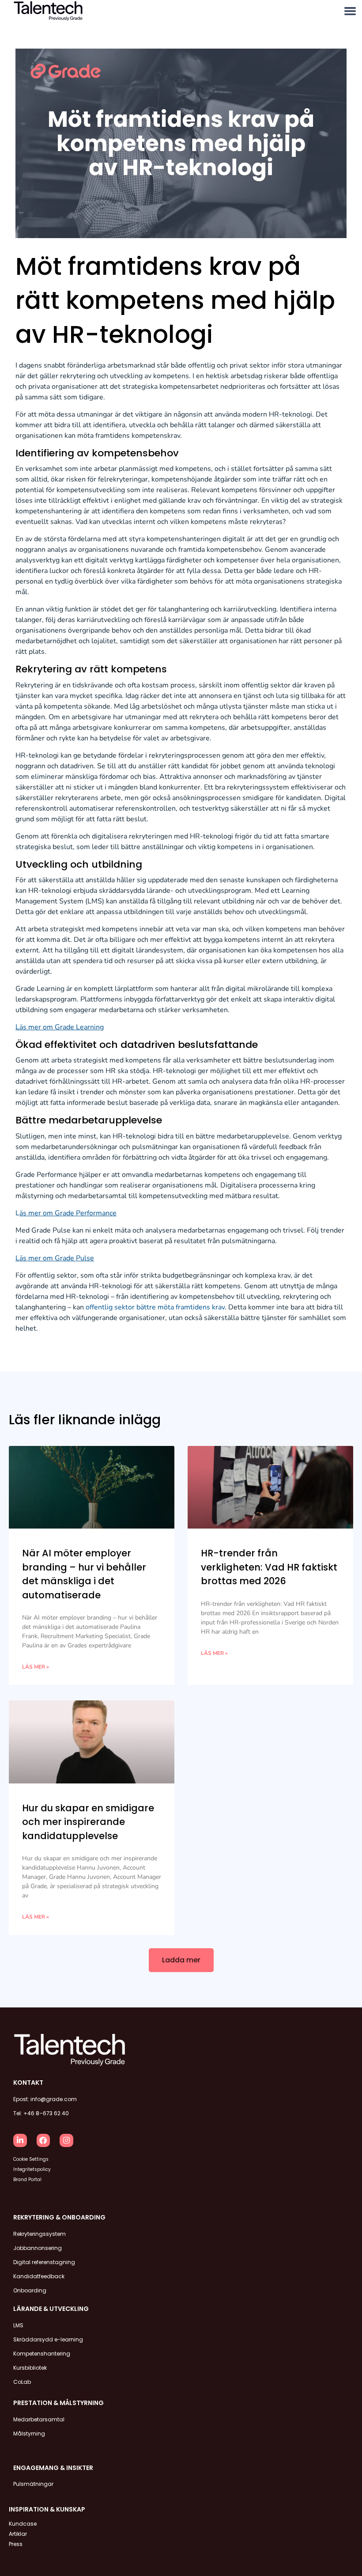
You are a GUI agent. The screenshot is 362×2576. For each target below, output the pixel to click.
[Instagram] (66, 2141)
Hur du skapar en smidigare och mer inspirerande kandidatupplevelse (88, 1822)
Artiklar (18, 2534)
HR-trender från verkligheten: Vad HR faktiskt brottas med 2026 (269, 1567)
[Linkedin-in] (20, 2141)
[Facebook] (43, 2141)
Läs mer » (36, 1667)
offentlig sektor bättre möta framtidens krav (155, 1307)
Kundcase (23, 2524)
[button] (350, 11)
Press (16, 2544)
